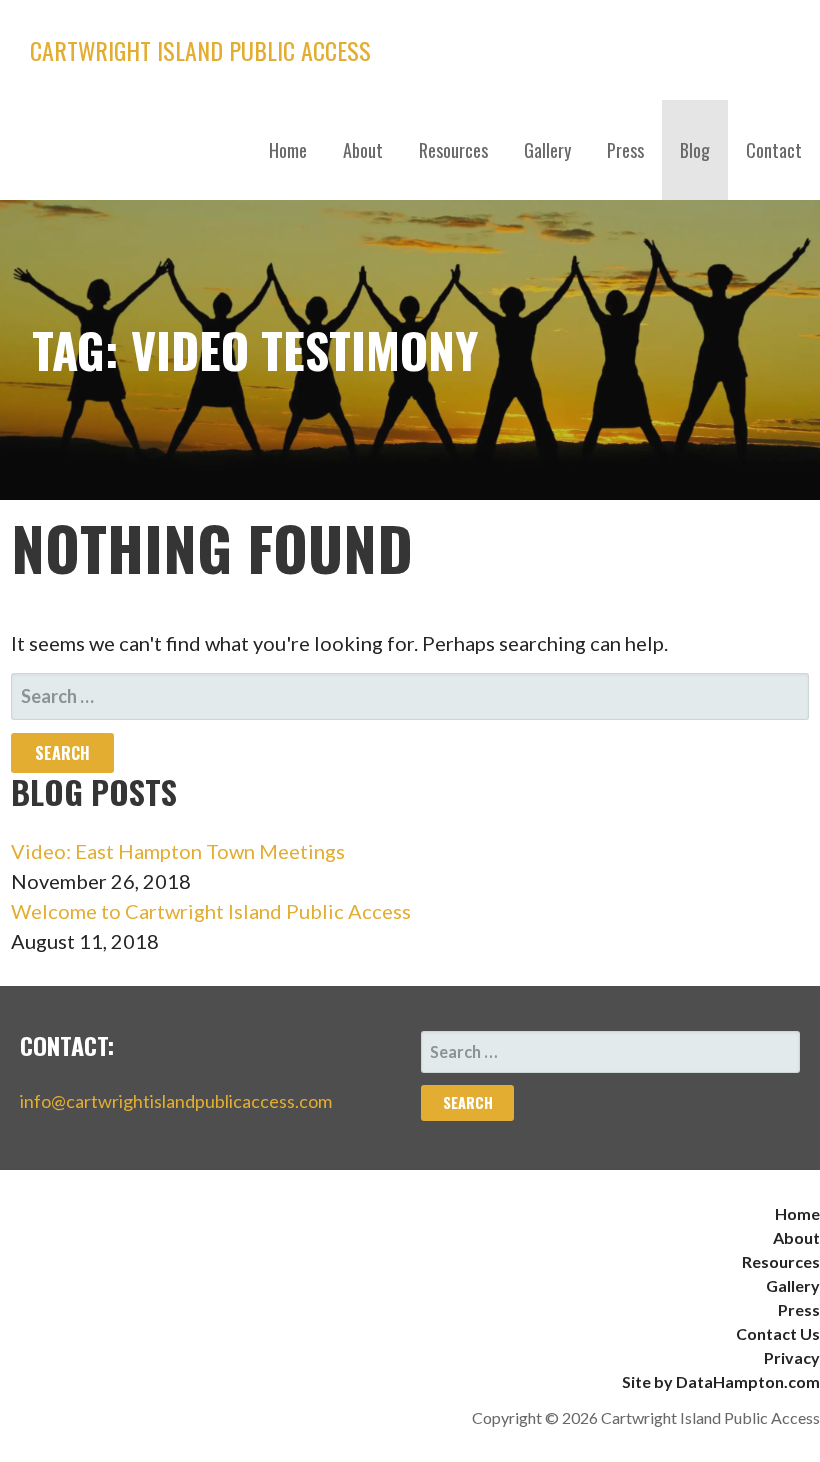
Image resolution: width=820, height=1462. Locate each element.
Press (625, 150)
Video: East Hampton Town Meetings (178, 851)
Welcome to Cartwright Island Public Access (211, 911)
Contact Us (778, 1333)
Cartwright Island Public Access (200, 50)
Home (288, 150)
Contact (774, 150)
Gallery (547, 150)
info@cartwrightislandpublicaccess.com (176, 1101)
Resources (453, 150)
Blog (695, 150)
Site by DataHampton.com (721, 1381)
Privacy (792, 1357)
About (363, 150)
